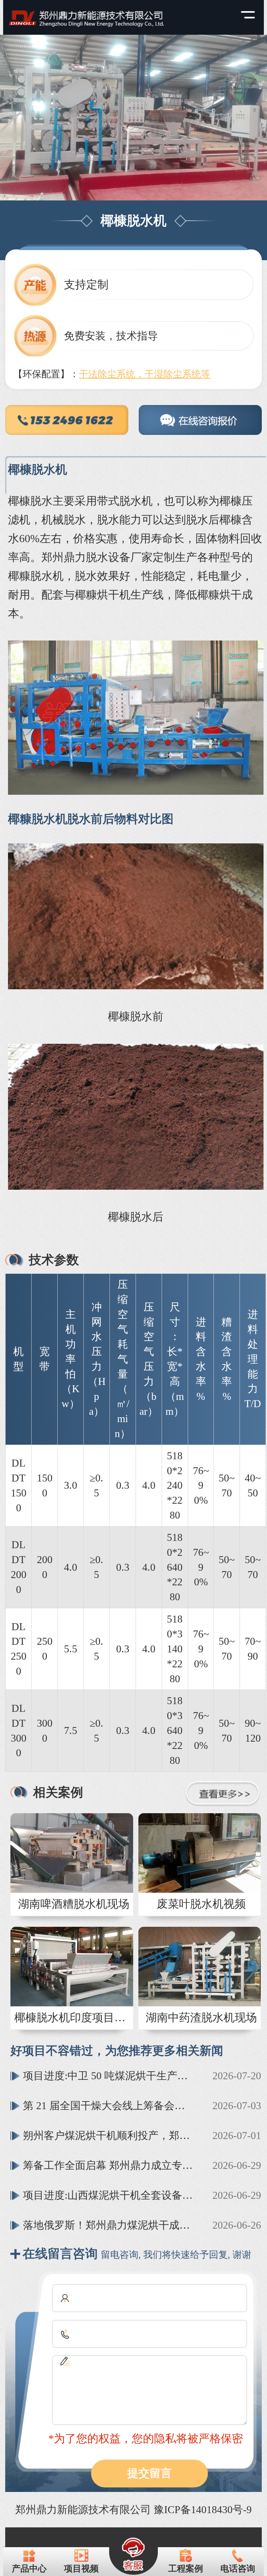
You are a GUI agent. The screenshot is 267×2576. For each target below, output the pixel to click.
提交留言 (149, 2473)
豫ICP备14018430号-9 (203, 2509)
